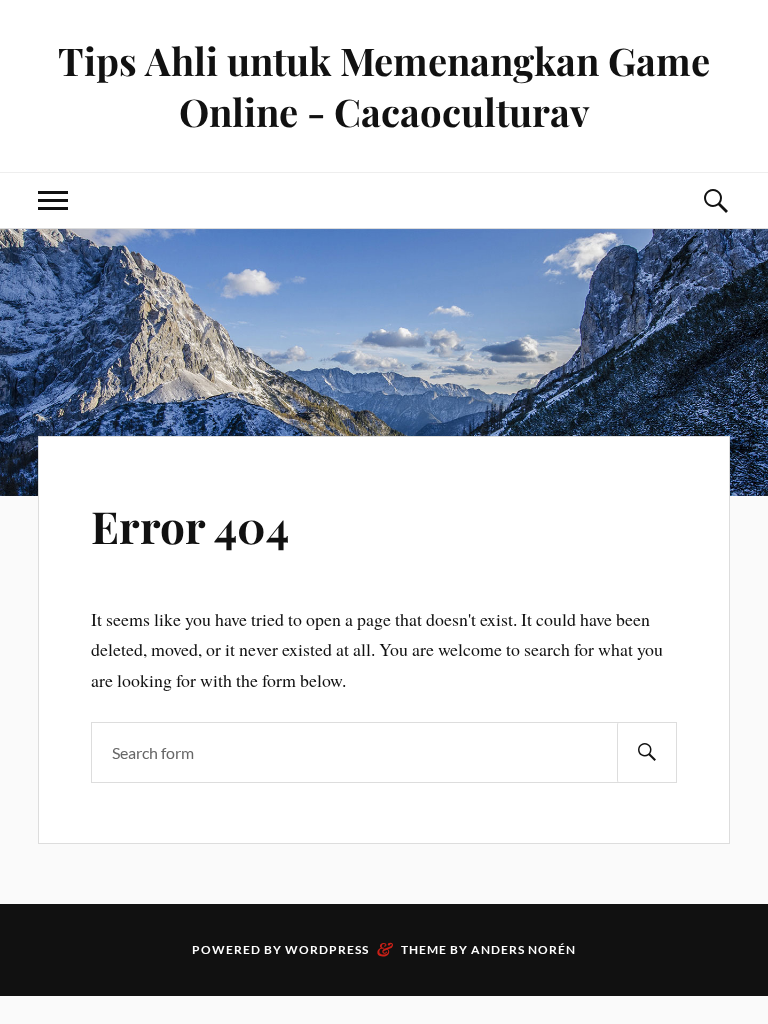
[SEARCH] (647, 752)
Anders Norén (523, 949)
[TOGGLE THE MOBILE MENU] (53, 200)
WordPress (327, 949)
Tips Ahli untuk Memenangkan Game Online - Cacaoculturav (384, 86)
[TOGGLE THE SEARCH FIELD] (715, 200)
